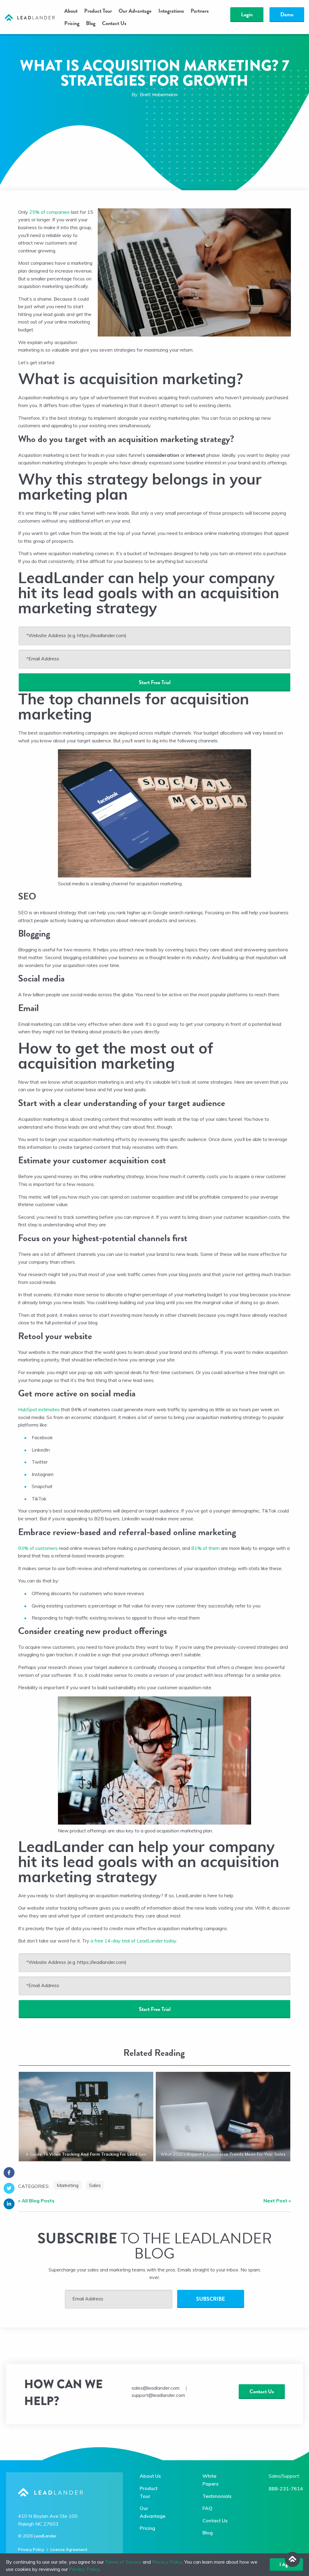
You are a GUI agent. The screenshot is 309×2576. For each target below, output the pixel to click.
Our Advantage (135, 11)
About (71, 11)
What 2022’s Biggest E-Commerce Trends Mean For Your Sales (223, 2154)
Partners (200, 11)
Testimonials (217, 2496)
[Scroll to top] (292, 2559)
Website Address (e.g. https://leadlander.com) (76, 635)
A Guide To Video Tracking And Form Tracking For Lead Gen (86, 2154)
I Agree (286, 2565)
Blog (91, 23)
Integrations (171, 11)
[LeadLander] (30, 17)
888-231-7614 (286, 2489)
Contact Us (114, 23)
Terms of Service (123, 2562)
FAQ (207, 2508)
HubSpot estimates (39, 1409)
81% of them (205, 1548)
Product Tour (98, 11)
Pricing (72, 23)
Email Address (43, 659)
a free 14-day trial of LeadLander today (133, 1941)
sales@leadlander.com (156, 2388)
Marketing (68, 2185)
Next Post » (277, 2201)
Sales (95, 2185)
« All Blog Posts (36, 2201)
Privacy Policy (31, 2549)
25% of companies (49, 212)
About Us (150, 2476)
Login (247, 14)
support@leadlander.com (158, 2395)
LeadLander (45, 2536)
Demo (287, 14)
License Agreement (69, 2549)
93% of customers (38, 1548)
